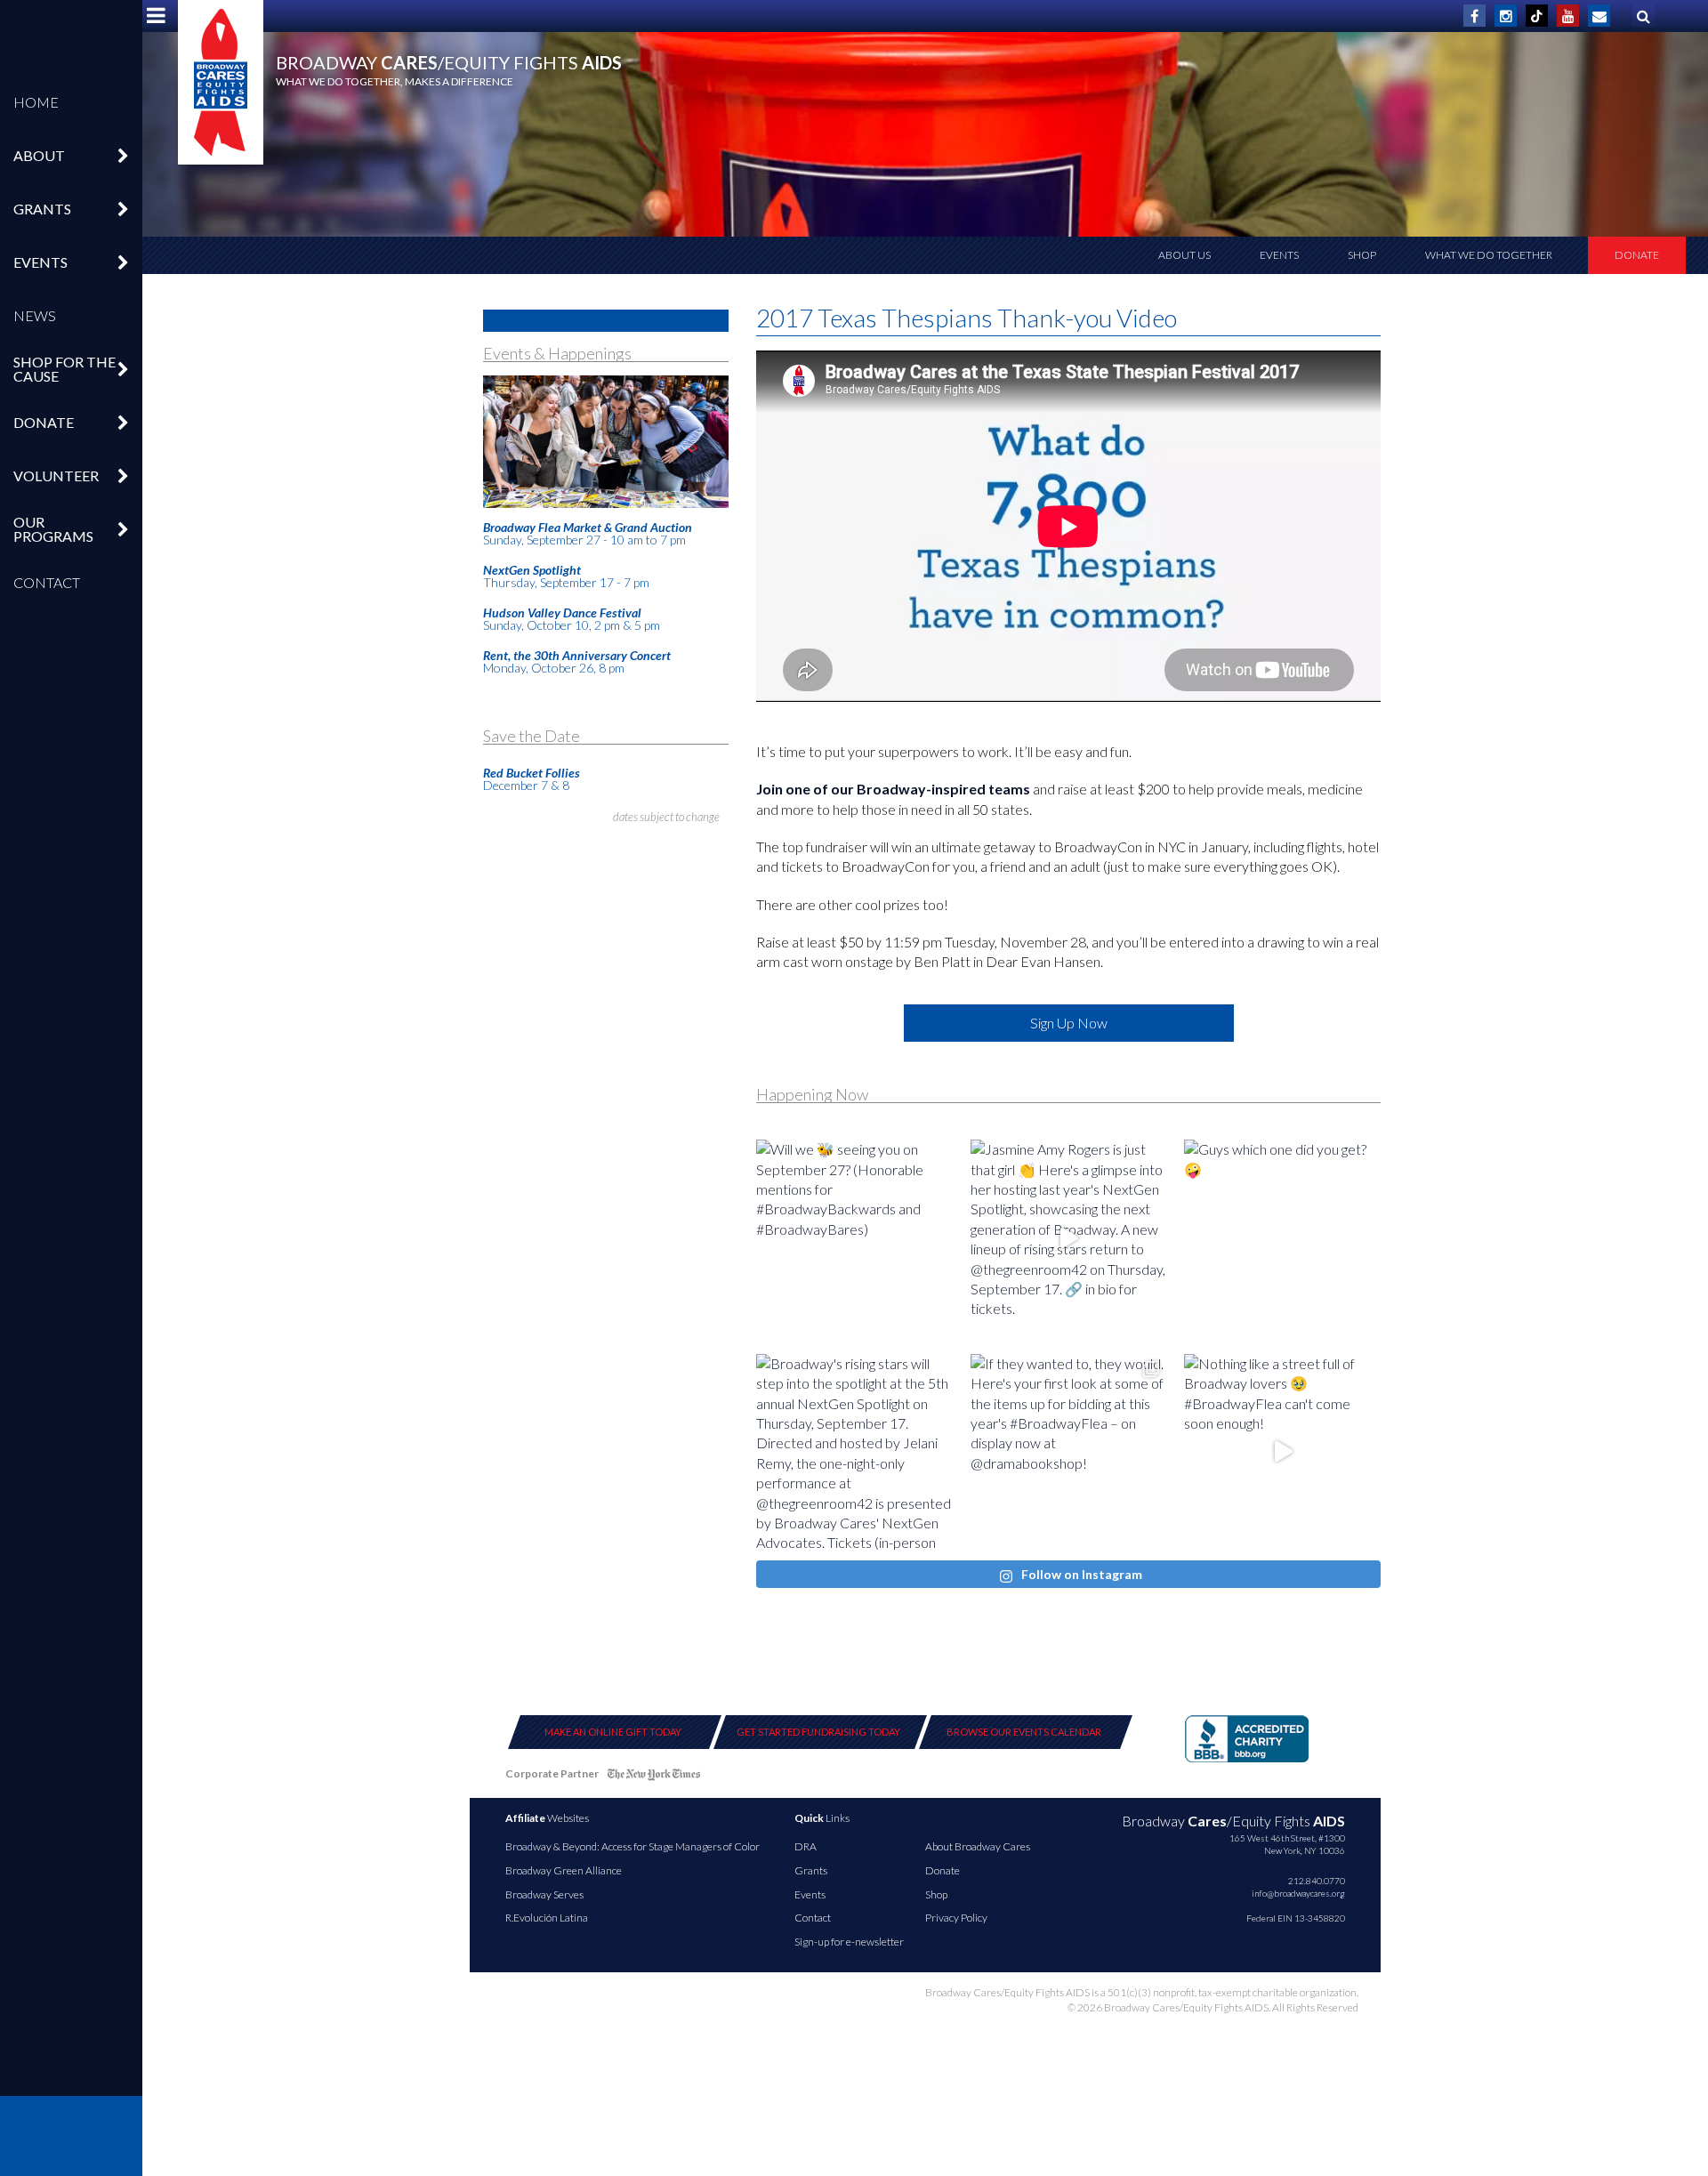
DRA (806, 1846)
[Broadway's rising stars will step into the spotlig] (854, 1452)
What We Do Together (1489, 255)
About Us (1184, 255)
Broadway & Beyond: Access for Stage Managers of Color (632, 1846)
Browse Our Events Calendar (1024, 1732)
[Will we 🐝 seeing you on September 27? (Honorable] (854, 1238)
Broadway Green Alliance (564, 1870)
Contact (47, 582)
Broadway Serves (544, 1894)
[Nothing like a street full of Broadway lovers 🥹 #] (1282, 1452)
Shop (1362, 255)
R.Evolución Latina (547, 1918)
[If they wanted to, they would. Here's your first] (1069, 1452)
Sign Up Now (1069, 1023)
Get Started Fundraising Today (818, 1732)
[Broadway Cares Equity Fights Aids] (221, 82)
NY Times (654, 1777)
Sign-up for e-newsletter (849, 1942)
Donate (1637, 255)
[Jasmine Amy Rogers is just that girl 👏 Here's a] (1069, 1238)
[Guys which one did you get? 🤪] (1282, 1238)
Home (36, 102)
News (35, 315)
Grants (811, 1870)
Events (1279, 255)
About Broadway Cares (978, 1846)
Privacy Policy (956, 1918)
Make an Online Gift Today (613, 1732)
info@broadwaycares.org (1298, 1893)
